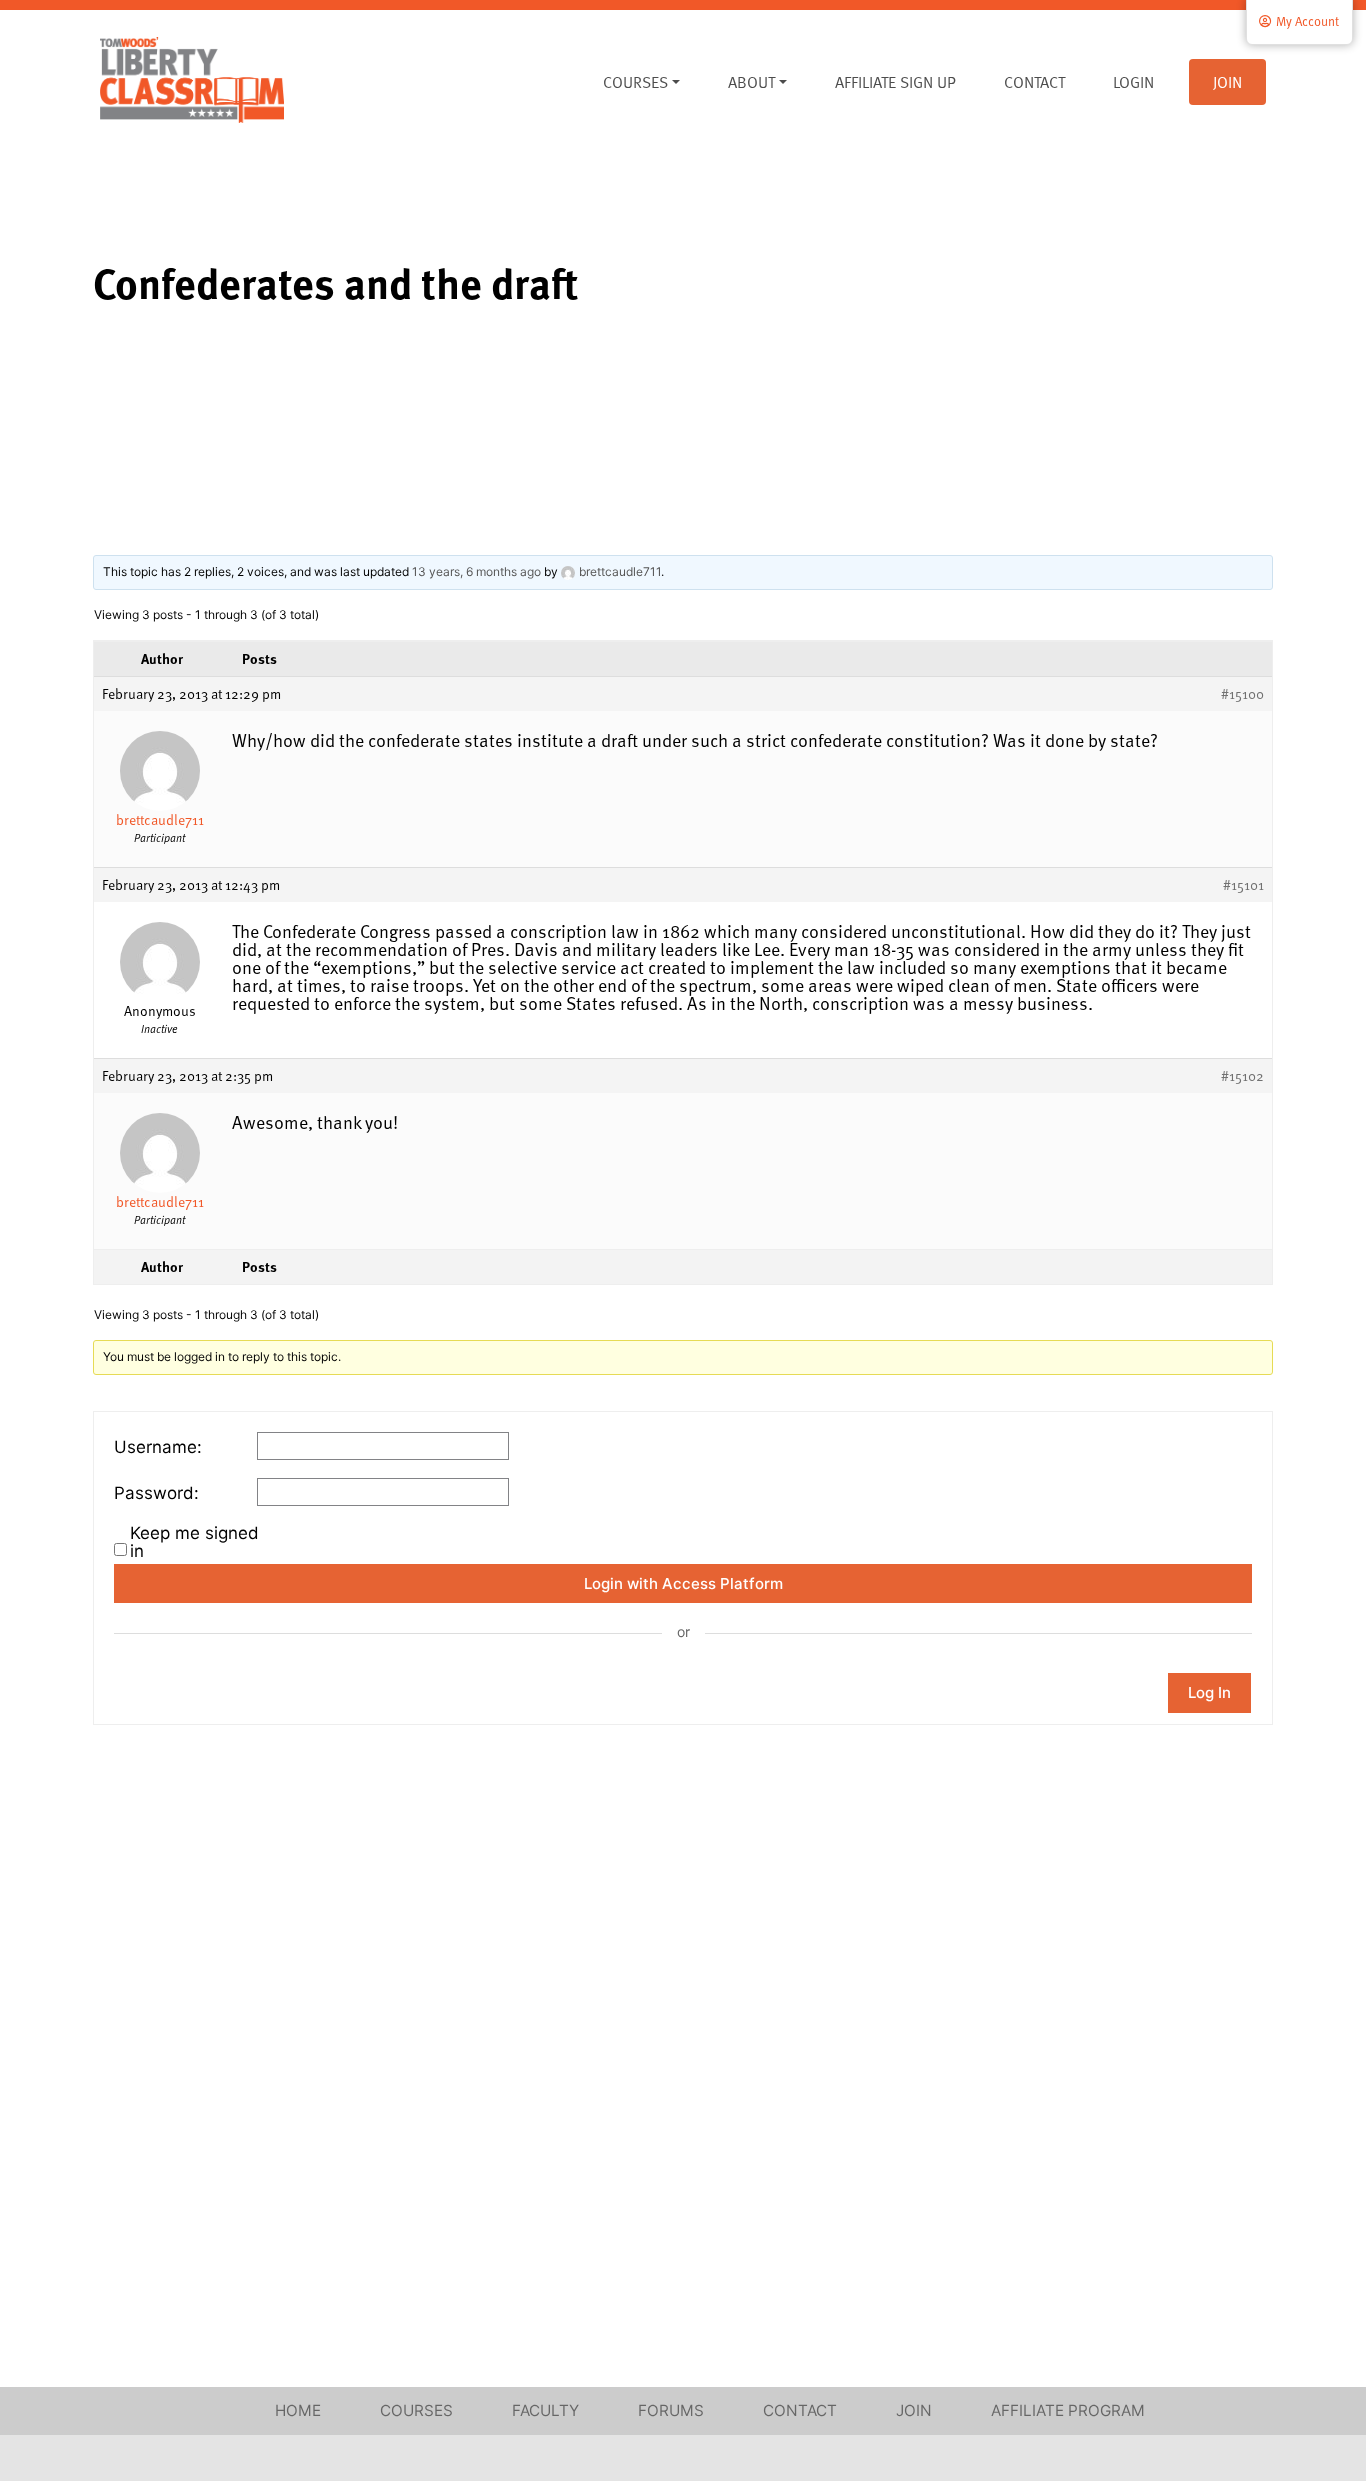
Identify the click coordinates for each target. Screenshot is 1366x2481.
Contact (1034, 82)
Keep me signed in (194, 1542)
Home (298, 2410)
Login (1133, 82)
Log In (1209, 1692)
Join (1227, 82)
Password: (156, 1493)
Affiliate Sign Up (895, 82)
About (751, 82)
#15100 (1242, 694)
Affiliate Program (1068, 2410)
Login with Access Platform (683, 1583)
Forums (671, 2410)
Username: (158, 1447)
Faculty (545, 2410)
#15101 (1243, 885)
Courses (635, 82)
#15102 (1242, 1076)
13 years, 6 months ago (476, 571)
